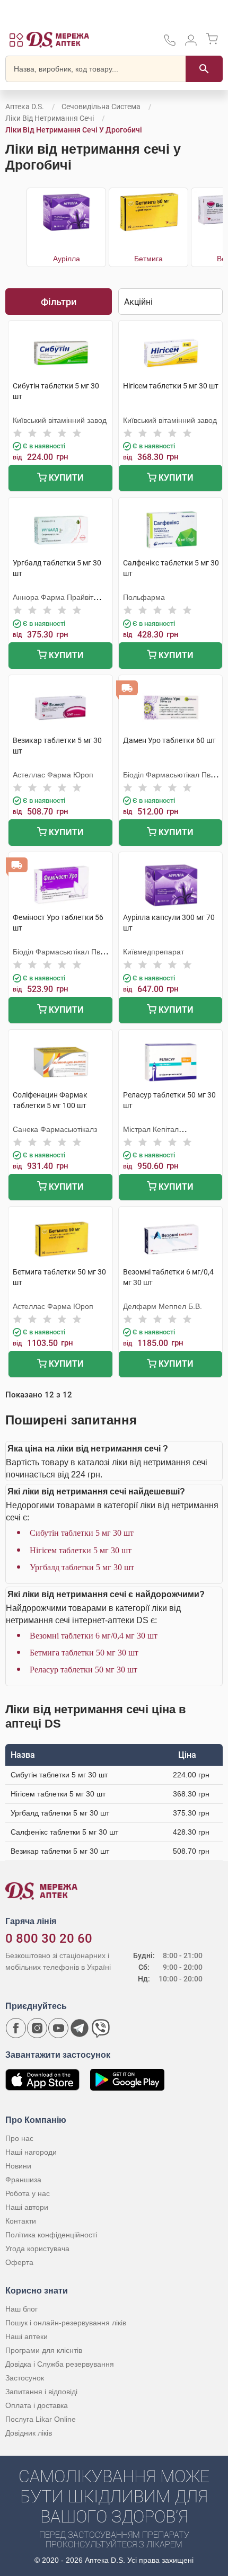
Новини (18, 2166)
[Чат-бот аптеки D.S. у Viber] (101, 2028)
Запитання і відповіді (41, 2392)
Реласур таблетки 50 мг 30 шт (84, 1670)
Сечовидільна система (101, 107)
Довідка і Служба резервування (60, 2364)
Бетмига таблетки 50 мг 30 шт (84, 1653)
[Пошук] (204, 69)
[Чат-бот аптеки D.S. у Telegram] (80, 2028)
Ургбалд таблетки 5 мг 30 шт (82, 1567)
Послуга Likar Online (41, 2419)
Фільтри (59, 302)
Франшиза (23, 2180)
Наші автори (27, 2207)
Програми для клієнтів (44, 2350)
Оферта (19, 2262)
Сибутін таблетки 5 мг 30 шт (82, 1533)
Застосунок (25, 2378)
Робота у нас (28, 2193)
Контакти (21, 2221)
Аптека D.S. (25, 107)
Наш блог (21, 2309)
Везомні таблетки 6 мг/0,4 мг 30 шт (94, 1636)
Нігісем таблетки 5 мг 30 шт (81, 1550)
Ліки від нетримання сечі (50, 118)
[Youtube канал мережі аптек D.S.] (58, 2028)
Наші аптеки (27, 2336)
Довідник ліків (29, 2433)
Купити (65, 478)
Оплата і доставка (37, 2405)
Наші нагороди (31, 2152)
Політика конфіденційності (51, 2235)
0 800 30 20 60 (49, 1938)
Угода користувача (37, 2249)
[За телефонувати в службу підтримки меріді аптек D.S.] (170, 44)
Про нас (19, 2138)
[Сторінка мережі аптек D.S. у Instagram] (37, 2028)
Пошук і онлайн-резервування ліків (66, 2323)
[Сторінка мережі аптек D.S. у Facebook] (16, 2028)
